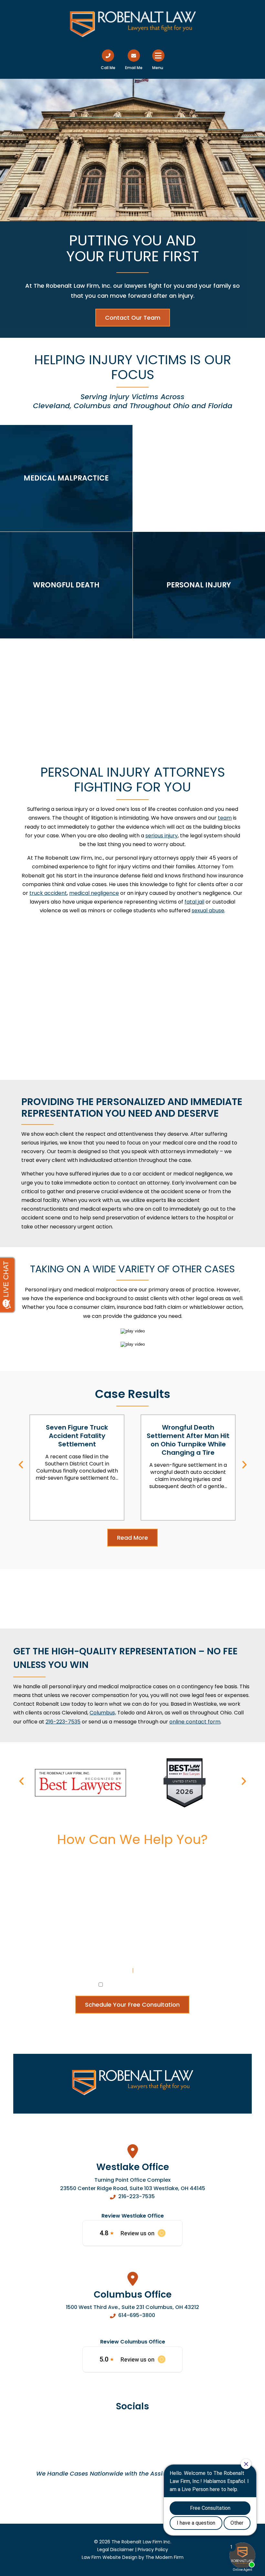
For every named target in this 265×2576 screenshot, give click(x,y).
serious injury (162, 836)
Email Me (134, 68)
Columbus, (103, 1713)
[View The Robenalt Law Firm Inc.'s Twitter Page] (148, 2430)
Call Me (108, 68)
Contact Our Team (133, 318)
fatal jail (194, 902)
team (225, 818)
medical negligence (94, 893)
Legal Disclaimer (110, 1970)
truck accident (48, 893)
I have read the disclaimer (136, 1984)
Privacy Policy (153, 1970)
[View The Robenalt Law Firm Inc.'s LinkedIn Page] (133, 2430)
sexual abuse (208, 910)
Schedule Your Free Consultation (132, 2005)
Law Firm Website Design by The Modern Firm (133, 2557)
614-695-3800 (137, 2315)
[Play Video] (133, 1331)
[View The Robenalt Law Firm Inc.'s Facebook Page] (117, 2430)
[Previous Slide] (21, 1466)
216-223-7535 (137, 2196)
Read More (132, 1538)
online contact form (195, 1722)
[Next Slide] (244, 1466)
